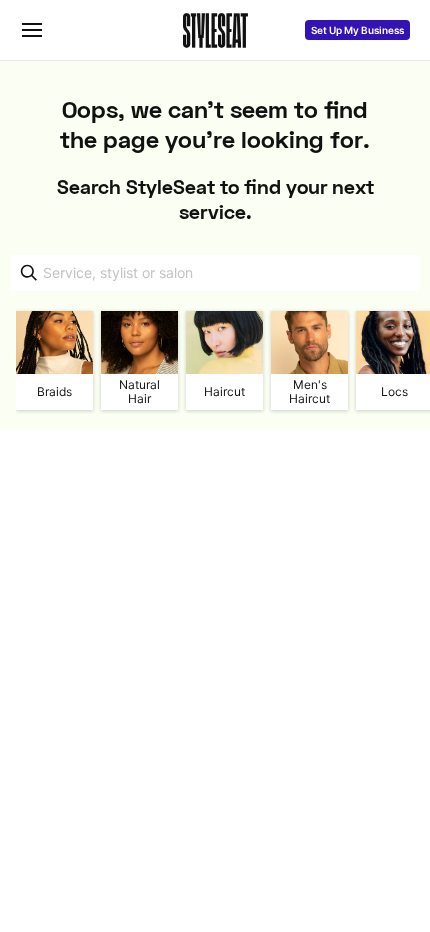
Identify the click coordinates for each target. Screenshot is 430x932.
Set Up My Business (357, 30)
